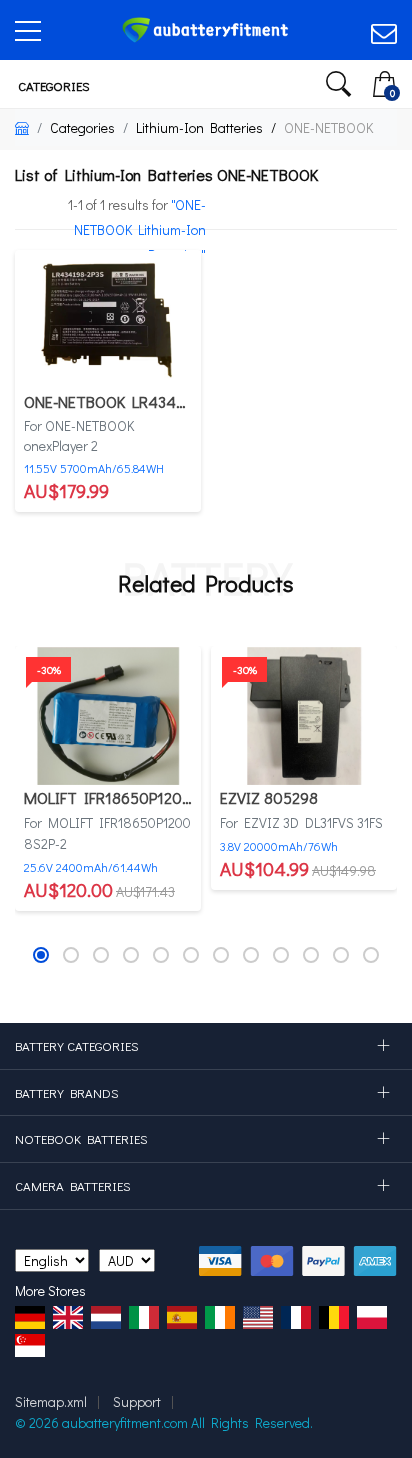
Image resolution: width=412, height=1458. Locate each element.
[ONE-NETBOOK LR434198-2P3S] (108, 317)
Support (137, 1401)
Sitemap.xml (51, 1401)
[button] (41, 955)
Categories (52, 85)
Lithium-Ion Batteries (199, 127)
